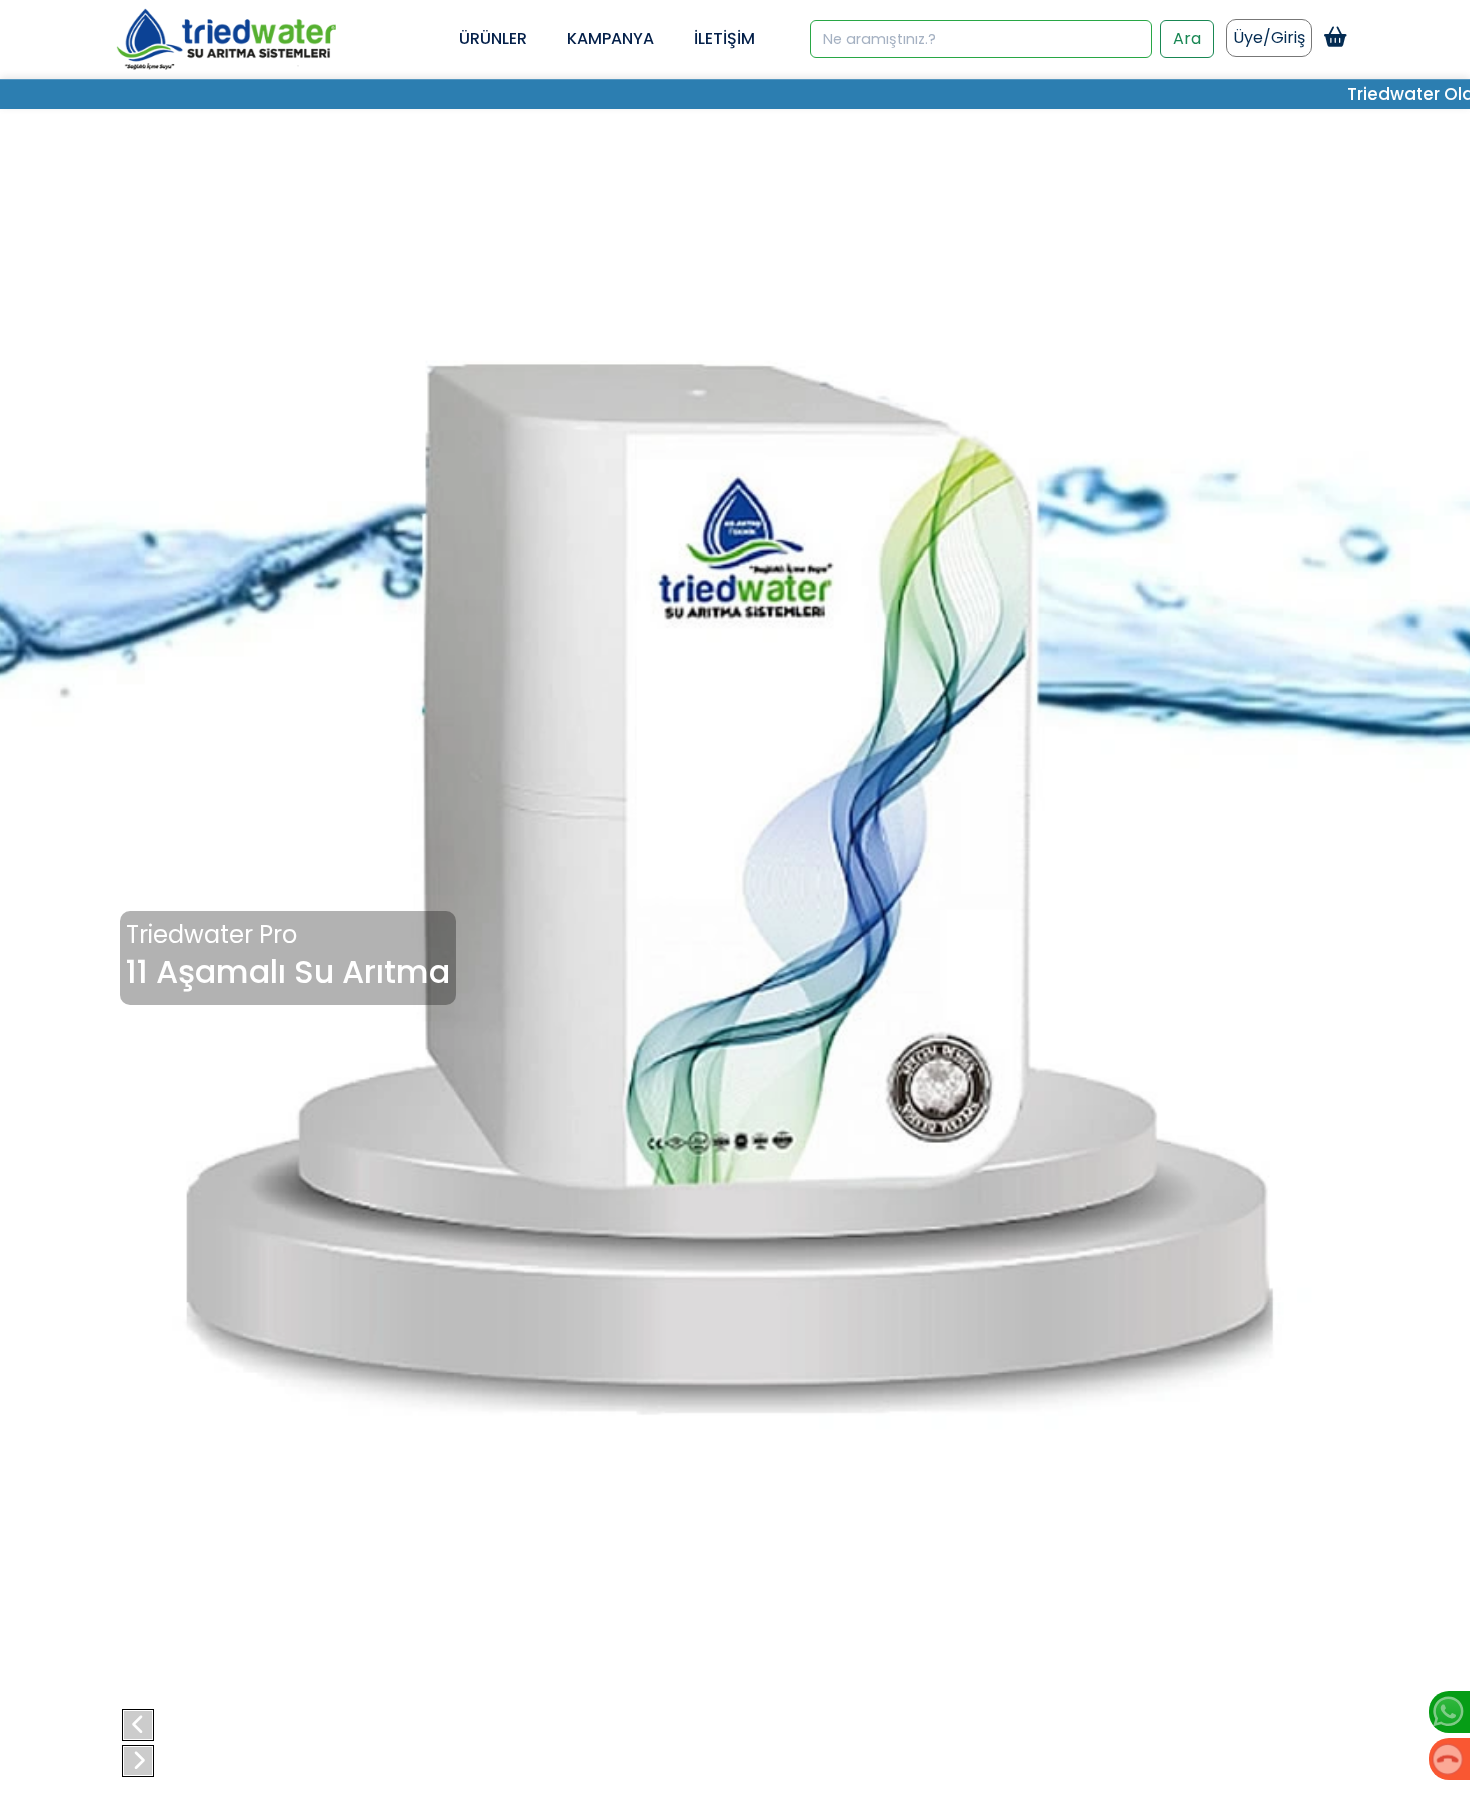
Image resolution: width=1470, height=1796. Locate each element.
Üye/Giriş (1269, 37)
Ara (1187, 38)
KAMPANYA (610, 38)
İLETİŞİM (724, 38)
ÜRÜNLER (493, 38)
